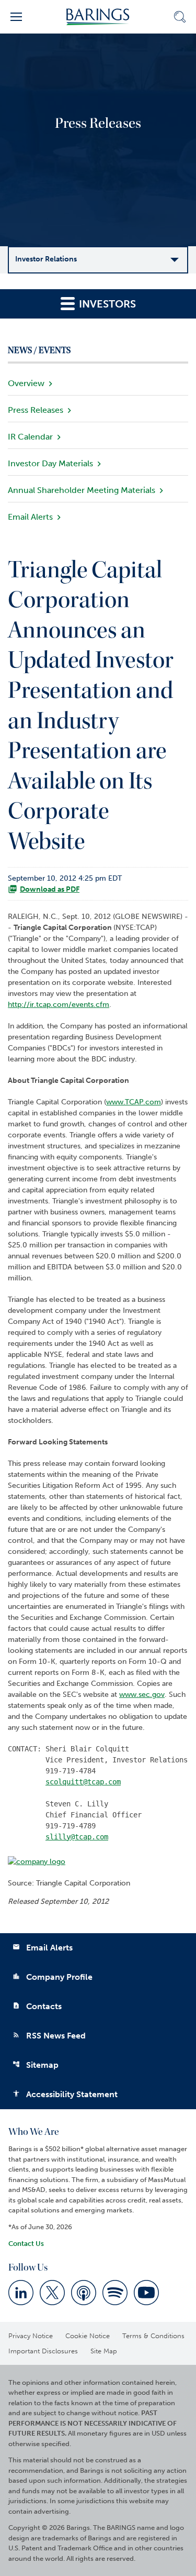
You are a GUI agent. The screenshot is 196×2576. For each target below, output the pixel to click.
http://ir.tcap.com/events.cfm (59, 1005)
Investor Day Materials (50, 463)
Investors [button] (106, 304)
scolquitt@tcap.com (83, 1782)
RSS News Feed (49, 2036)
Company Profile (53, 1977)
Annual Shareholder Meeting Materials (82, 490)
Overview (26, 383)
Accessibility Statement (65, 2094)
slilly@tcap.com (77, 1837)
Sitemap (36, 2065)
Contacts (37, 2006)
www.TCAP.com (134, 1102)
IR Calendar (30, 437)
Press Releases (36, 410)
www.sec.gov (142, 1695)
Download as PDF (50, 889)
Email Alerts (30, 517)
